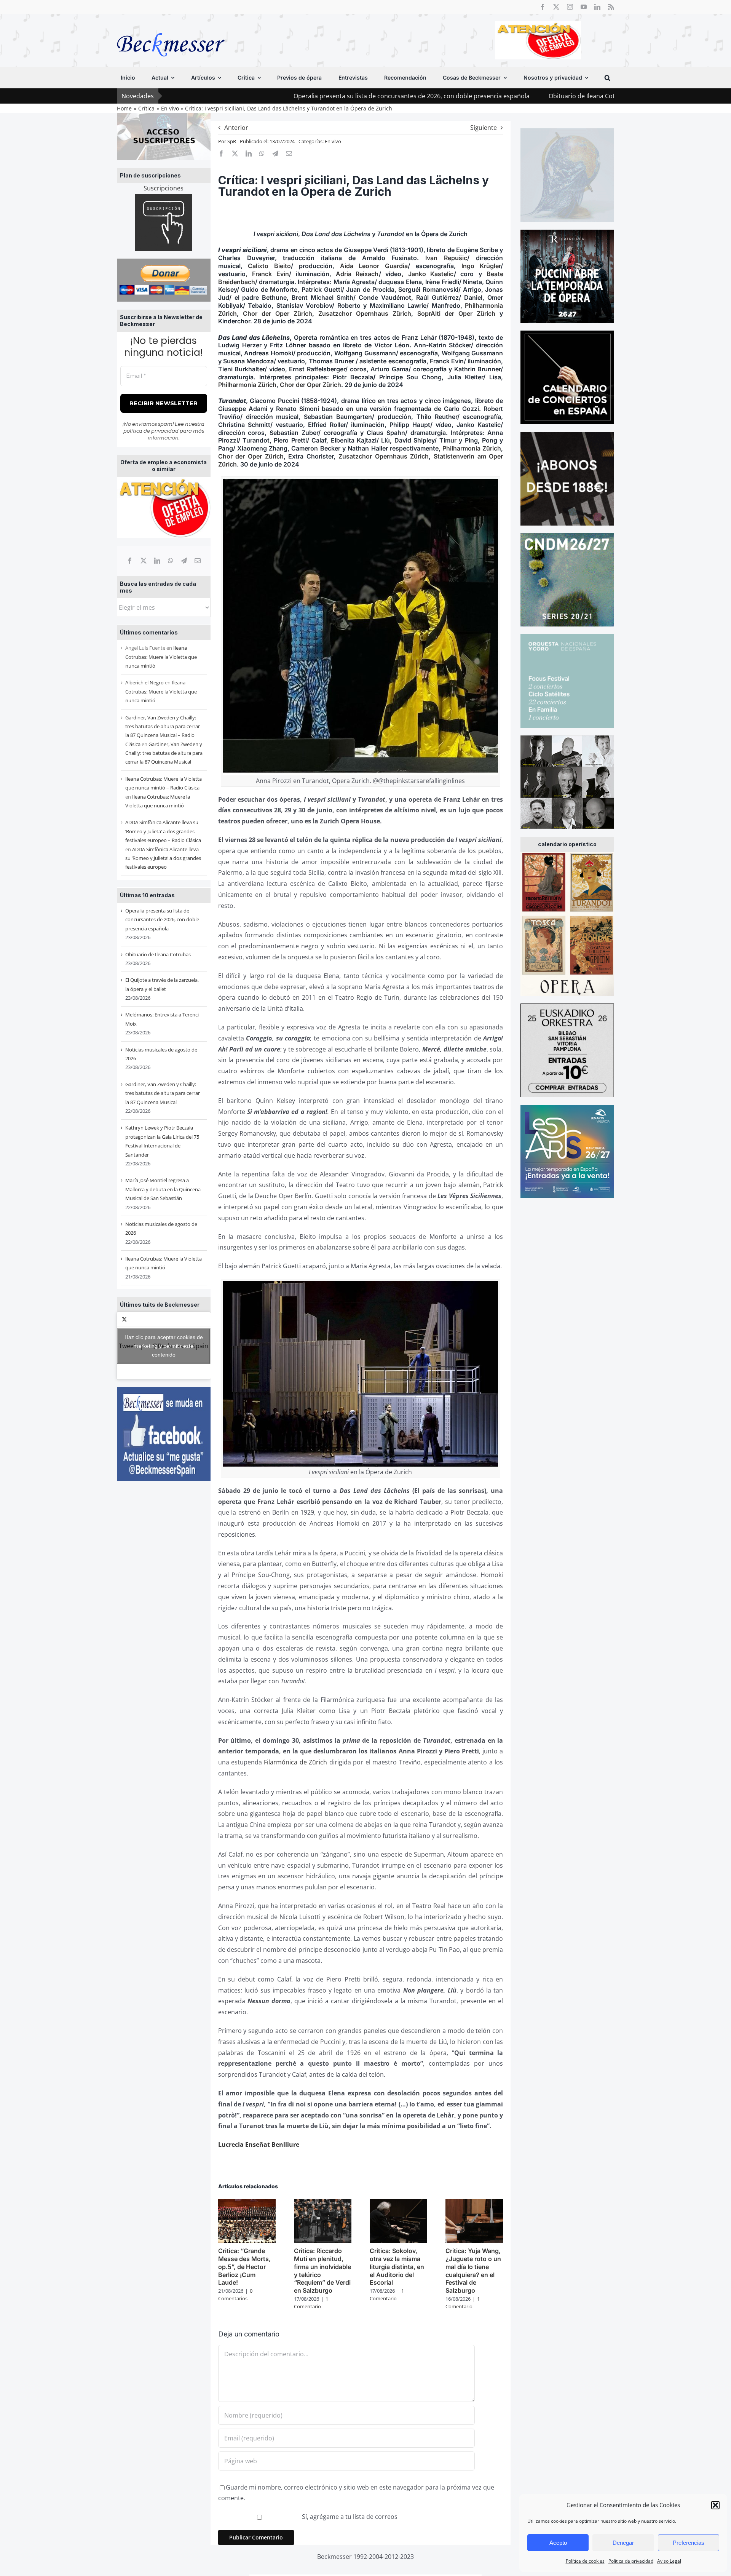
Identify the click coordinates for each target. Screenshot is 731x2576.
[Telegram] (184, 561)
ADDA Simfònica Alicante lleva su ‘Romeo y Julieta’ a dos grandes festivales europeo (163, 858)
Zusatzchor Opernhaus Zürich (365, 313)
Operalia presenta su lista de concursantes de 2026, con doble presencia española (266, 96)
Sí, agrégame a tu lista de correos (349, 2517)
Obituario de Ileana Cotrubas (445, 96)
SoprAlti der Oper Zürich (456, 313)
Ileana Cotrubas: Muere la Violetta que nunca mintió (161, 657)
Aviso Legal (669, 2561)
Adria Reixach (357, 274)
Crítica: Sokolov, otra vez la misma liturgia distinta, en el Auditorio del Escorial (397, 2267)
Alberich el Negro (144, 682)
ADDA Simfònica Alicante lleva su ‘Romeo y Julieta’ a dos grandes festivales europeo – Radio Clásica (163, 831)
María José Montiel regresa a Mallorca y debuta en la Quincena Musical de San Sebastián (163, 1189)
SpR (232, 141)
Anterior (236, 128)
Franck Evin (271, 274)
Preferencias (689, 2543)
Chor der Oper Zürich (278, 313)
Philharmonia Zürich (247, 385)
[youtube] (584, 7)
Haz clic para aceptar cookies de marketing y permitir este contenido (164, 1346)
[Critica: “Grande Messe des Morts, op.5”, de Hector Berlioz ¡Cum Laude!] (247, 2203)
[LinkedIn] (157, 561)
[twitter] (556, 7)
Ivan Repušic (446, 258)
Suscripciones (164, 188)
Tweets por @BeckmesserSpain (164, 1346)
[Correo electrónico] (198, 561)
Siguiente (484, 128)
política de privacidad (151, 431)
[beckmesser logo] (171, 27)
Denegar (623, 2543)
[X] (144, 561)
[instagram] (570, 7)
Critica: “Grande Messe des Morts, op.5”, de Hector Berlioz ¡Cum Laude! (244, 2267)
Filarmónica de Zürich (295, 1762)
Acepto (558, 2543)
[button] (715, 2505)
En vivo (333, 141)
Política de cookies (585, 2561)
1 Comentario (311, 2303)
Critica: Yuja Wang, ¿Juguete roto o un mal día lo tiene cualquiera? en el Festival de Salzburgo (473, 2271)
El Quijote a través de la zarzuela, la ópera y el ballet (579, 96)
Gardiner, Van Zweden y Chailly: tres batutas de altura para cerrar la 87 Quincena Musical (164, 753)
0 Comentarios (235, 2295)
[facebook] (543, 7)
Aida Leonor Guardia (374, 266)
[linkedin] (597, 7)
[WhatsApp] (171, 561)
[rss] (611, 7)
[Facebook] (130, 561)
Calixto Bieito (269, 266)
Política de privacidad (631, 2561)
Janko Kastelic (431, 274)
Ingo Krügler (481, 266)
